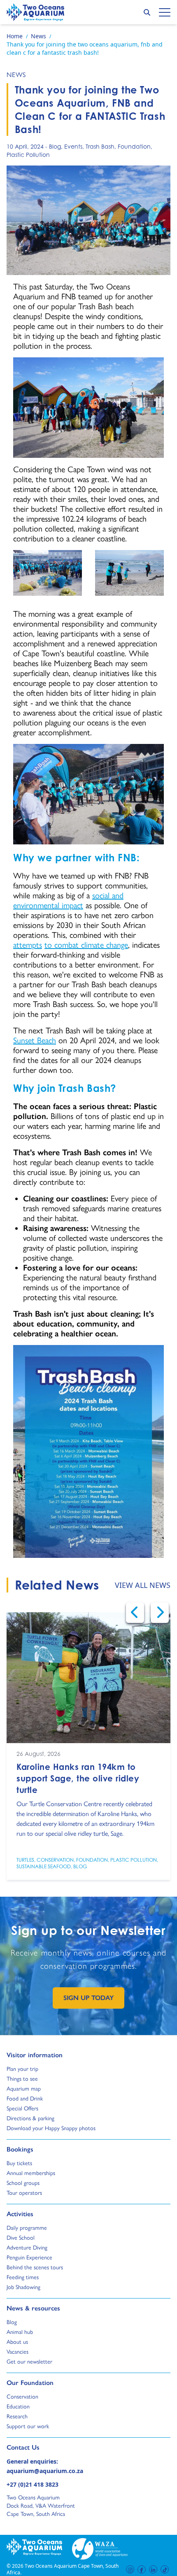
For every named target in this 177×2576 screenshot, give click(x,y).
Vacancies (17, 2352)
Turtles (25, 1860)
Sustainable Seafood (44, 1867)
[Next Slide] (160, 1613)
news (16, 75)
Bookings (20, 2149)
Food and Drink (25, 2098)
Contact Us (37, 2447)
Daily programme (27, 2228)
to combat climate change (86, 945)
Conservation (55, 1860)
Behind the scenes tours (35, 2267)
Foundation (134, 146)
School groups (23, 2183)
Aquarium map (24, 2089)
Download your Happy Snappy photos (51, 2128)
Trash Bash (100, 146)
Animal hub (20, 2332)
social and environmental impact (68, 900)
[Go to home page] (35, 12)
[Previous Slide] (135, 1613)
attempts (28, 945)
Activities (20, 2214)
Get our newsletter (29, 2362)
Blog (55, 146)
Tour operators (24, 2193)
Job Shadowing (23, 2287)
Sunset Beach (35, 1040)
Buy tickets (19, 2163)
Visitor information (35, 2055)
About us (17, 2342)
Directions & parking (30, 2118)
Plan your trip (22, 2069)
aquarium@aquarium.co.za (45, 2471)
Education (18, 2406)
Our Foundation (30, 2383)
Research (17, 2416)
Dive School (21, 2238)
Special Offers (22, 2108)
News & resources (33, 2308)
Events (73, 146)
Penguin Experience (29, 2257)
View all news (143, 1585)
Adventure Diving (27, 2247)
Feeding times (23, 2277)
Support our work (28, 2426)
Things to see (22, 2079)
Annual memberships (31, 2173)
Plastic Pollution (28, 155)
